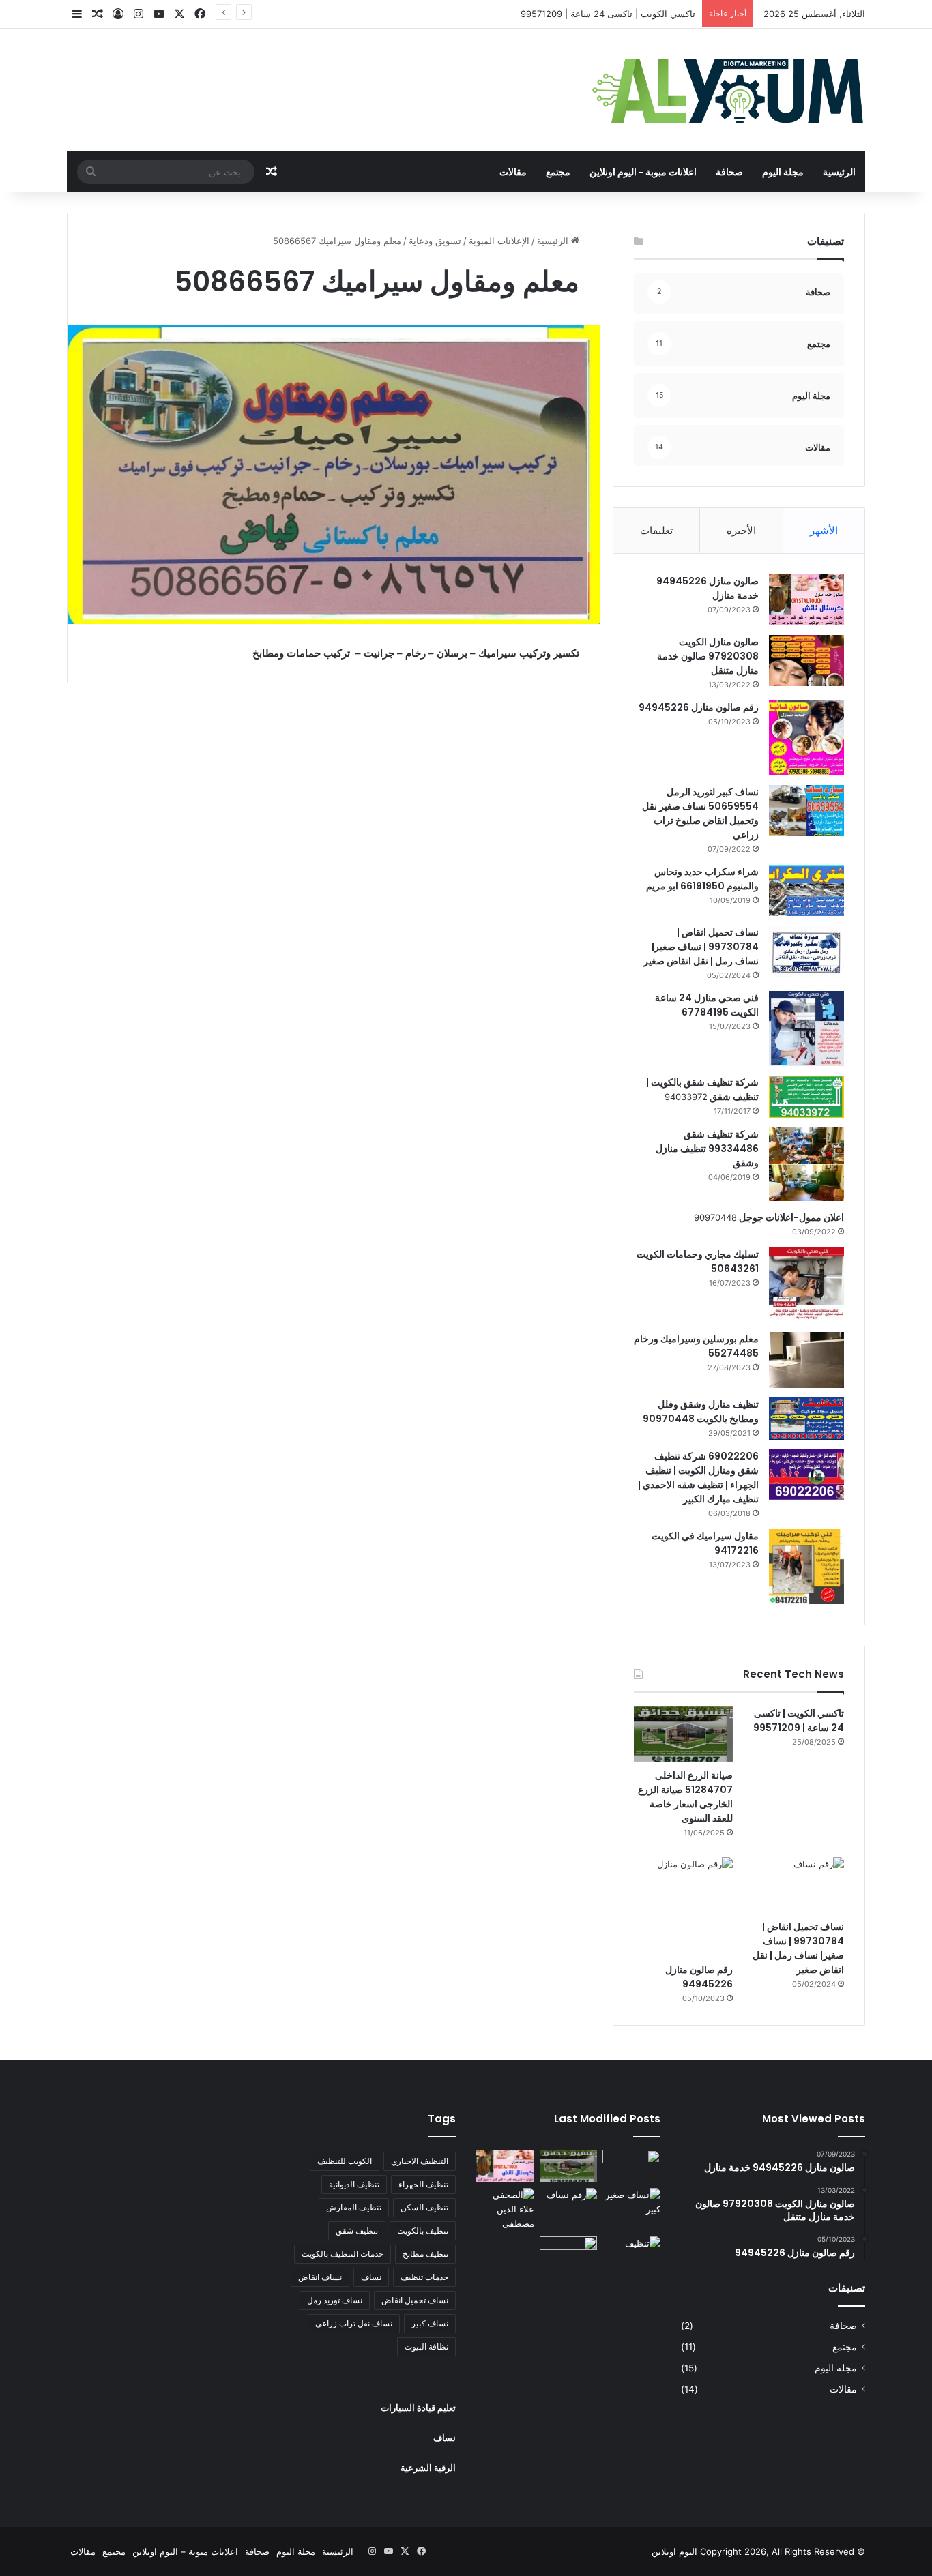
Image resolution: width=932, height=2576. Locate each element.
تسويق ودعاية (435, 241)
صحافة (729, 172)
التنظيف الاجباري (420, 2161)
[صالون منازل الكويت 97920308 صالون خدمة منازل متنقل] (806, 661)
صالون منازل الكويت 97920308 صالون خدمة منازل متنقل (708, 656)
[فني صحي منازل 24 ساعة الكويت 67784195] (806, 1028)
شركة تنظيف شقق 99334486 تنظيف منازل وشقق (707, 1149)
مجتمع (558, 172)
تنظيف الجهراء (423, 2184)
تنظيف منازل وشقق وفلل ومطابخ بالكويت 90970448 (701, 1411)
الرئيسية (839, 172)
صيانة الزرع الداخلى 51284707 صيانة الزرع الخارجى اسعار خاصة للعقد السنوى (685, 1797)
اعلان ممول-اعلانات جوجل (790, 1217)
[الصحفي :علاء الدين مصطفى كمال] (505, 2209)
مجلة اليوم (783, 172)
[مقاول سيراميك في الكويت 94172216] (806, 1567)
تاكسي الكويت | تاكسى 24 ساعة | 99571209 (608, 14)
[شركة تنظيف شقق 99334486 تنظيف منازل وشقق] (806, 1164)
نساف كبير (430, 2323)
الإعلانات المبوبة (499, 241)
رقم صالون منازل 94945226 (699, 707)
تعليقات (656, 530)
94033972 (686, 1097)
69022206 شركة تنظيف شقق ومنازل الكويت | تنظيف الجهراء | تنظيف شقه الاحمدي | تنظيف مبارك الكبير (698, 1478)
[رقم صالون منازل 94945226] (806, 738)
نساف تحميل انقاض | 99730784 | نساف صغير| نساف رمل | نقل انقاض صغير (701, 947)
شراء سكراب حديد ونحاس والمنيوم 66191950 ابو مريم (702, 879)
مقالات (513, 172)
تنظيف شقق (357, 2231)
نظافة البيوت (426, 2346)
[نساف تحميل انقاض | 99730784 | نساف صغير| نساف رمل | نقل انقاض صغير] (806, 951)
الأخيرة (741, 530)
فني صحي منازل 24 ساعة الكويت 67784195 (707, 1005)
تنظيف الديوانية (354, 2184)
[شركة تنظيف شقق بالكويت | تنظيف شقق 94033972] (806, 1097)
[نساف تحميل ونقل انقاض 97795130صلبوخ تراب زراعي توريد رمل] (631, 2166)
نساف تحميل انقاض (415, 2300)
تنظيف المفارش (354, 2207)
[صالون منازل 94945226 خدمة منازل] (806, 600)
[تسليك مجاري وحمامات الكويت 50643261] (806, 1285)
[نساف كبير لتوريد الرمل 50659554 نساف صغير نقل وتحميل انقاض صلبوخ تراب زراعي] (806, 811)
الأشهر (824, 530)
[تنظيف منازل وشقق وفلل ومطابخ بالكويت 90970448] (806, 1419)
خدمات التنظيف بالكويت (343, 2254)
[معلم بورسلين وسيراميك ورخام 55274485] (806, 1360)
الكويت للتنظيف (345, 2161)
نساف (371, 2277)
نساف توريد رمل (335, 2300)
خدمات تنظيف (424, 2277)
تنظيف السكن (424, 2207)
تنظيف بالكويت (423, 2231)
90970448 (715, 1217)
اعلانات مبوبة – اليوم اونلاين (643, 172)
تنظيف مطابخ (425, 2254)
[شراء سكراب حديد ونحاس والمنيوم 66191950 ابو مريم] (806, 890)
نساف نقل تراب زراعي (354, 2323)
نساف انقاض (320, 2277)
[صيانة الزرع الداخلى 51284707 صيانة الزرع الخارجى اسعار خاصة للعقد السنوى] (683, 1734)
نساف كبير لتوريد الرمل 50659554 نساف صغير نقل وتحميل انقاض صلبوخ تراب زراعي (700, 813)
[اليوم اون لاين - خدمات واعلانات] (729, 90)
